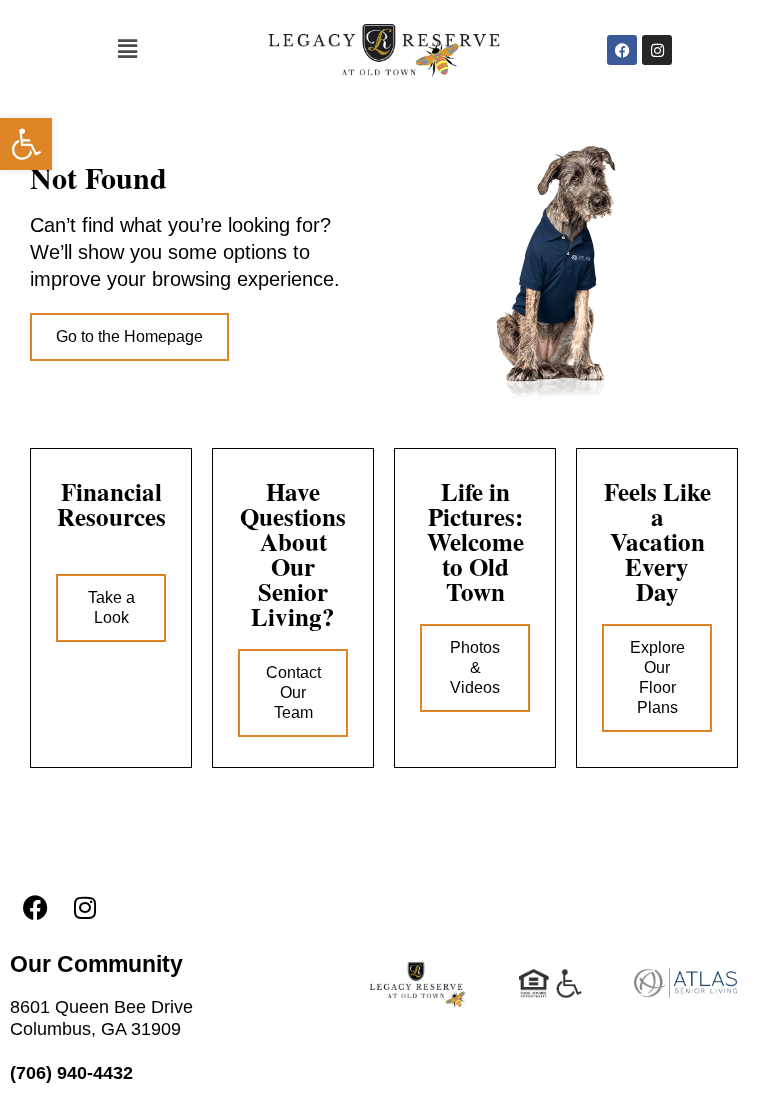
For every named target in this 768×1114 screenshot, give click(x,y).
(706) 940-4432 (71, 1073)
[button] (26, 144)
